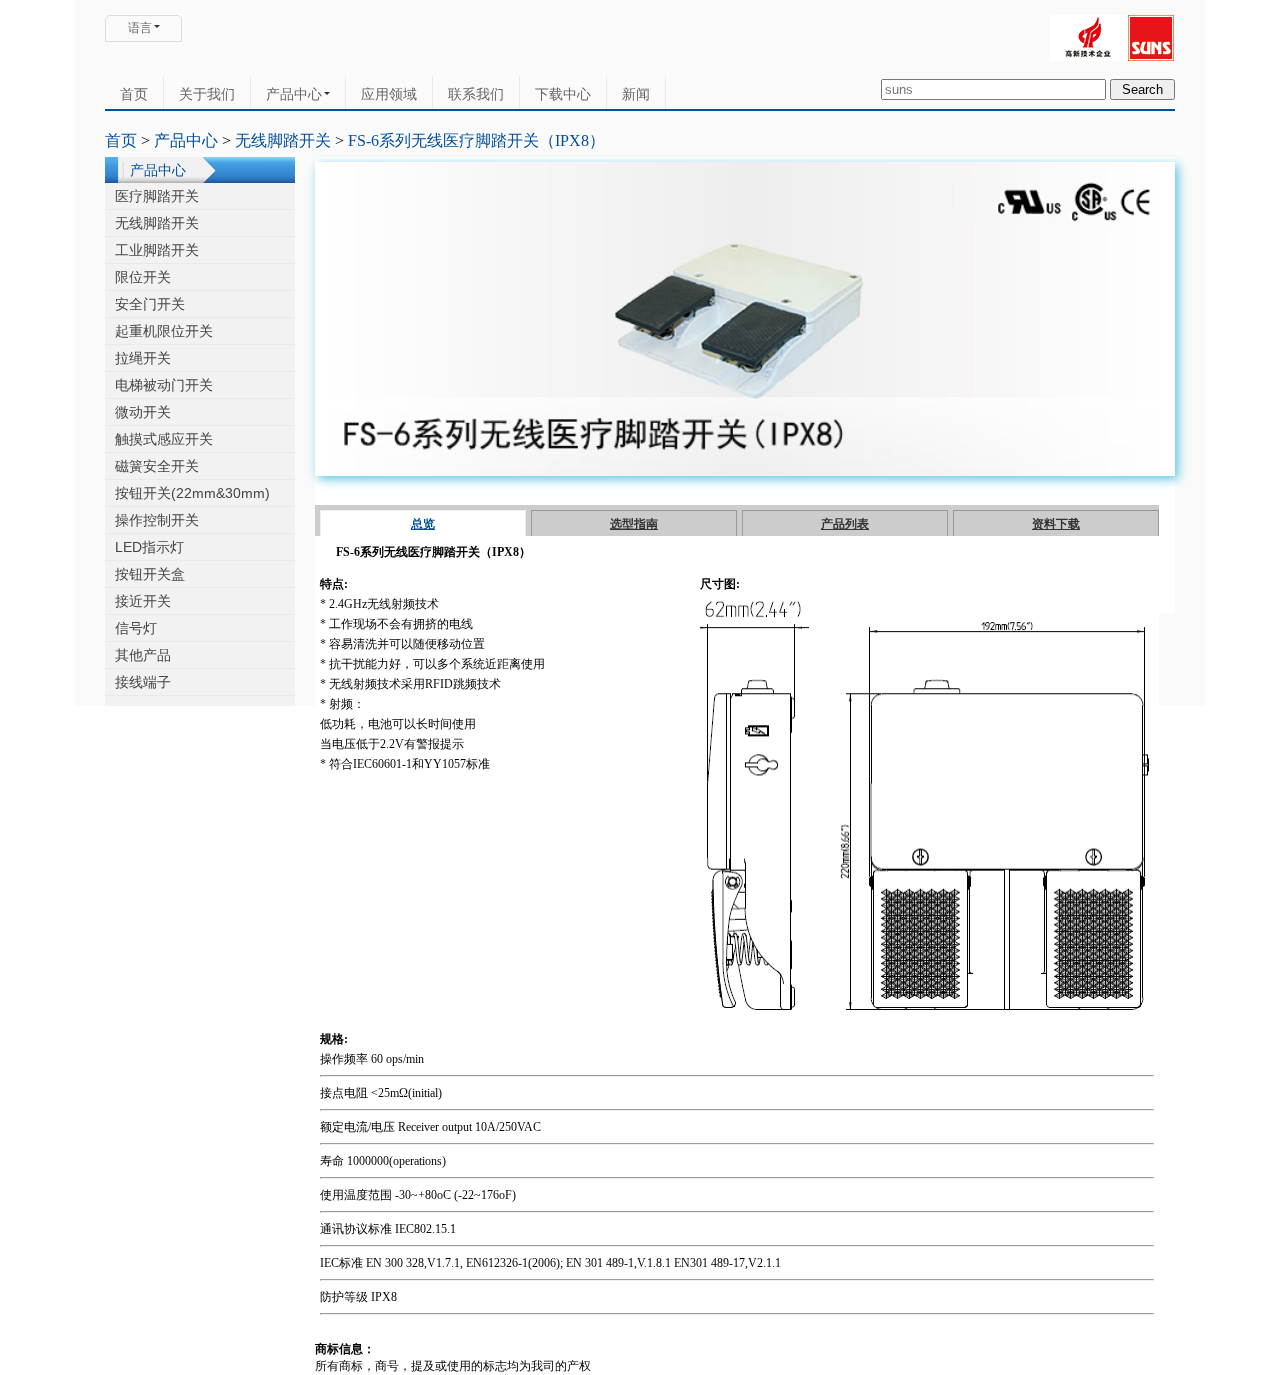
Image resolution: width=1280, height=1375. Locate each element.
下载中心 (563, 94)
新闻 (636, 94)
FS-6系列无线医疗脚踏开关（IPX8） (476, 140)
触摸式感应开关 (164, 439)
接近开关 (143, 601)
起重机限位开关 (164, 331)
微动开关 (143, 412)
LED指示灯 (149, 547)
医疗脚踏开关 (157, 196)
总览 (423, 524)
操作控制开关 (157, 520)
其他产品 (143, 655)
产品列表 (845, 524)
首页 (134, 94)
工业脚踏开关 (157, 250)
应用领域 (389, 94)
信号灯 (136, 628)
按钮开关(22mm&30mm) (192, 493)
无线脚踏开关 (283, 140)
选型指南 (634, 524)
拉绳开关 (143, 358)
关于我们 (207, 94)
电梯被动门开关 (164, 385)
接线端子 (143, 682)
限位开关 (143, 277)
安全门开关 (150, 304)
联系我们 (476, 94)
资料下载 (1056, 524)
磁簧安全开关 (157, 466)
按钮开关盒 (150, 574)
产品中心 (294, 94)
